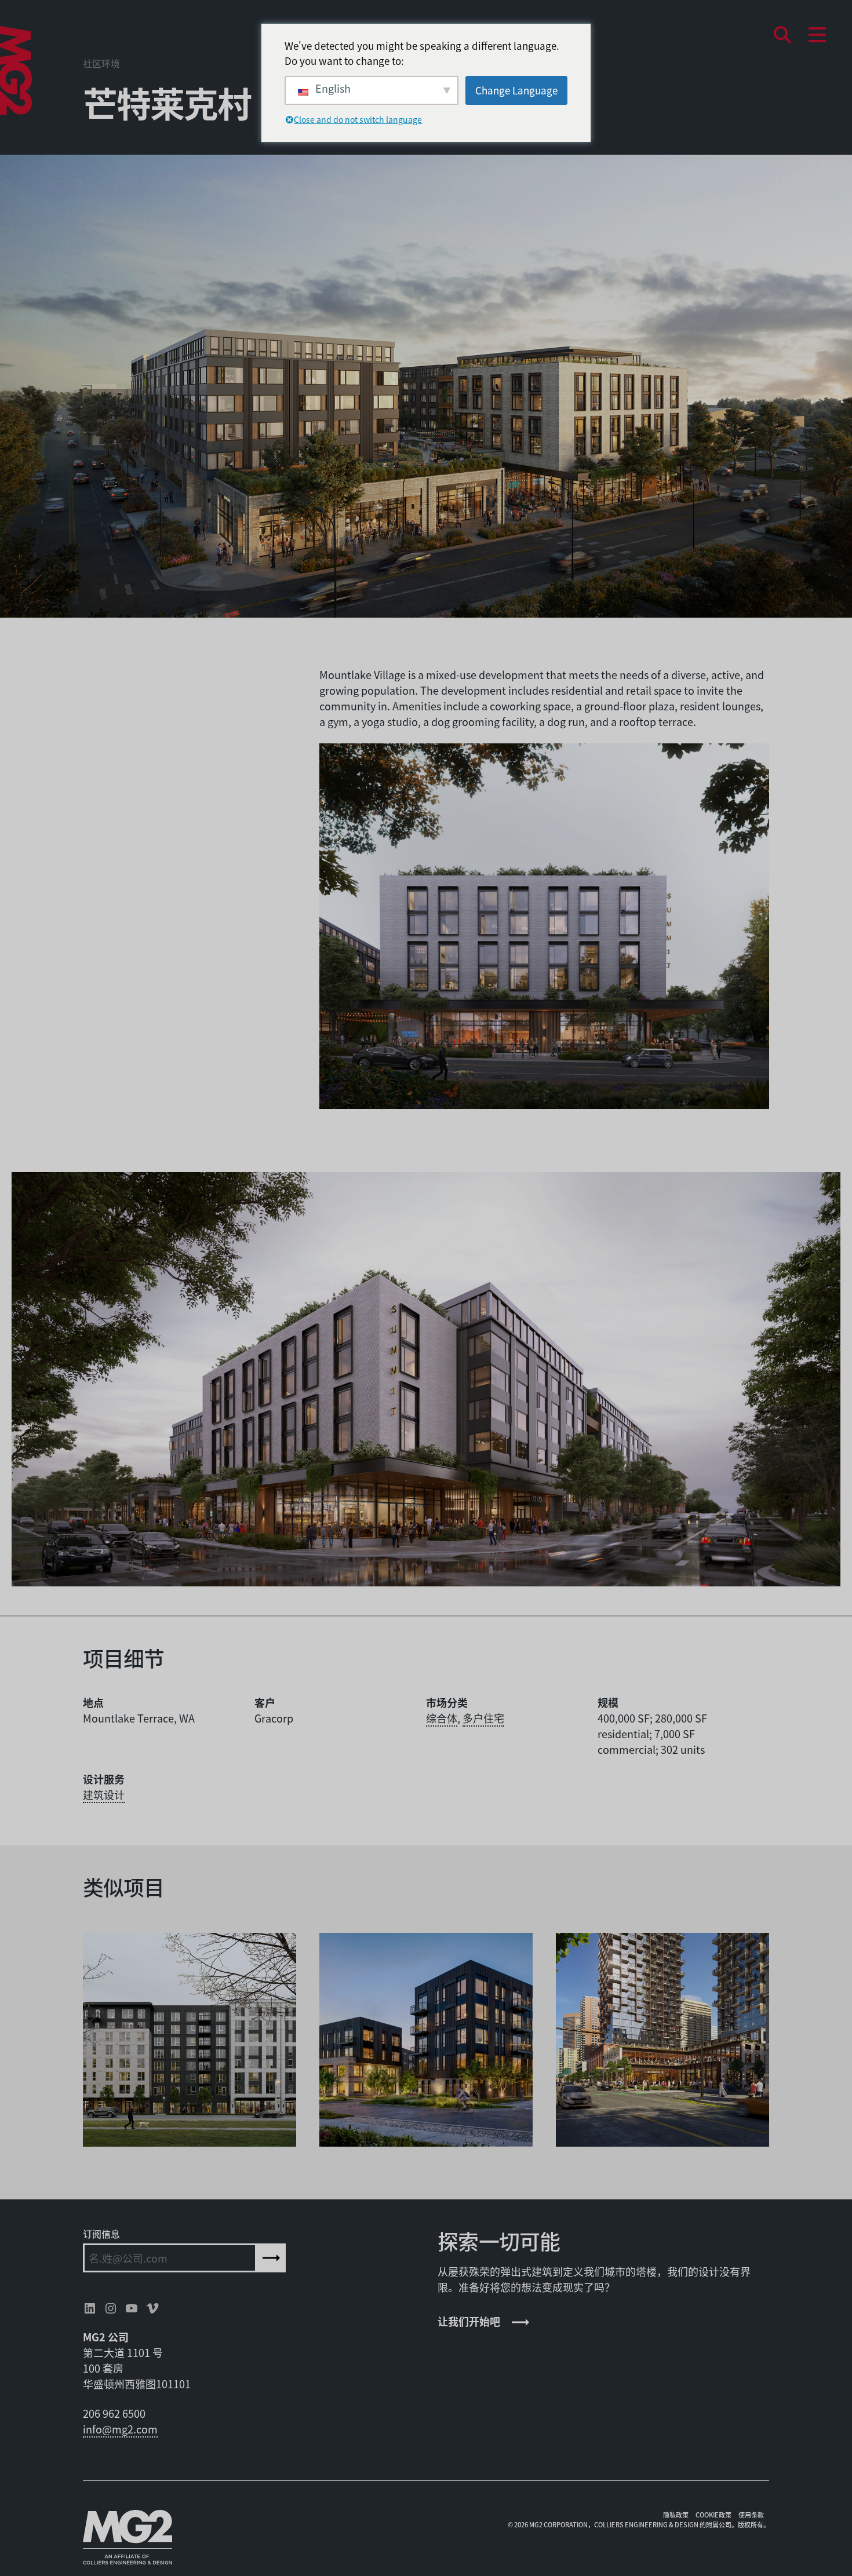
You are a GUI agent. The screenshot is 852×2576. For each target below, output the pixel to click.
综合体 (442, 1718)
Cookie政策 (713, 2515)
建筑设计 (104, 1794)
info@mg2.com (120, 2429)
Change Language (516, 90)
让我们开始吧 (469, 2321)
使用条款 (751, 2515)
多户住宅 (483, 1718)
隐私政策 (676, 2515)
